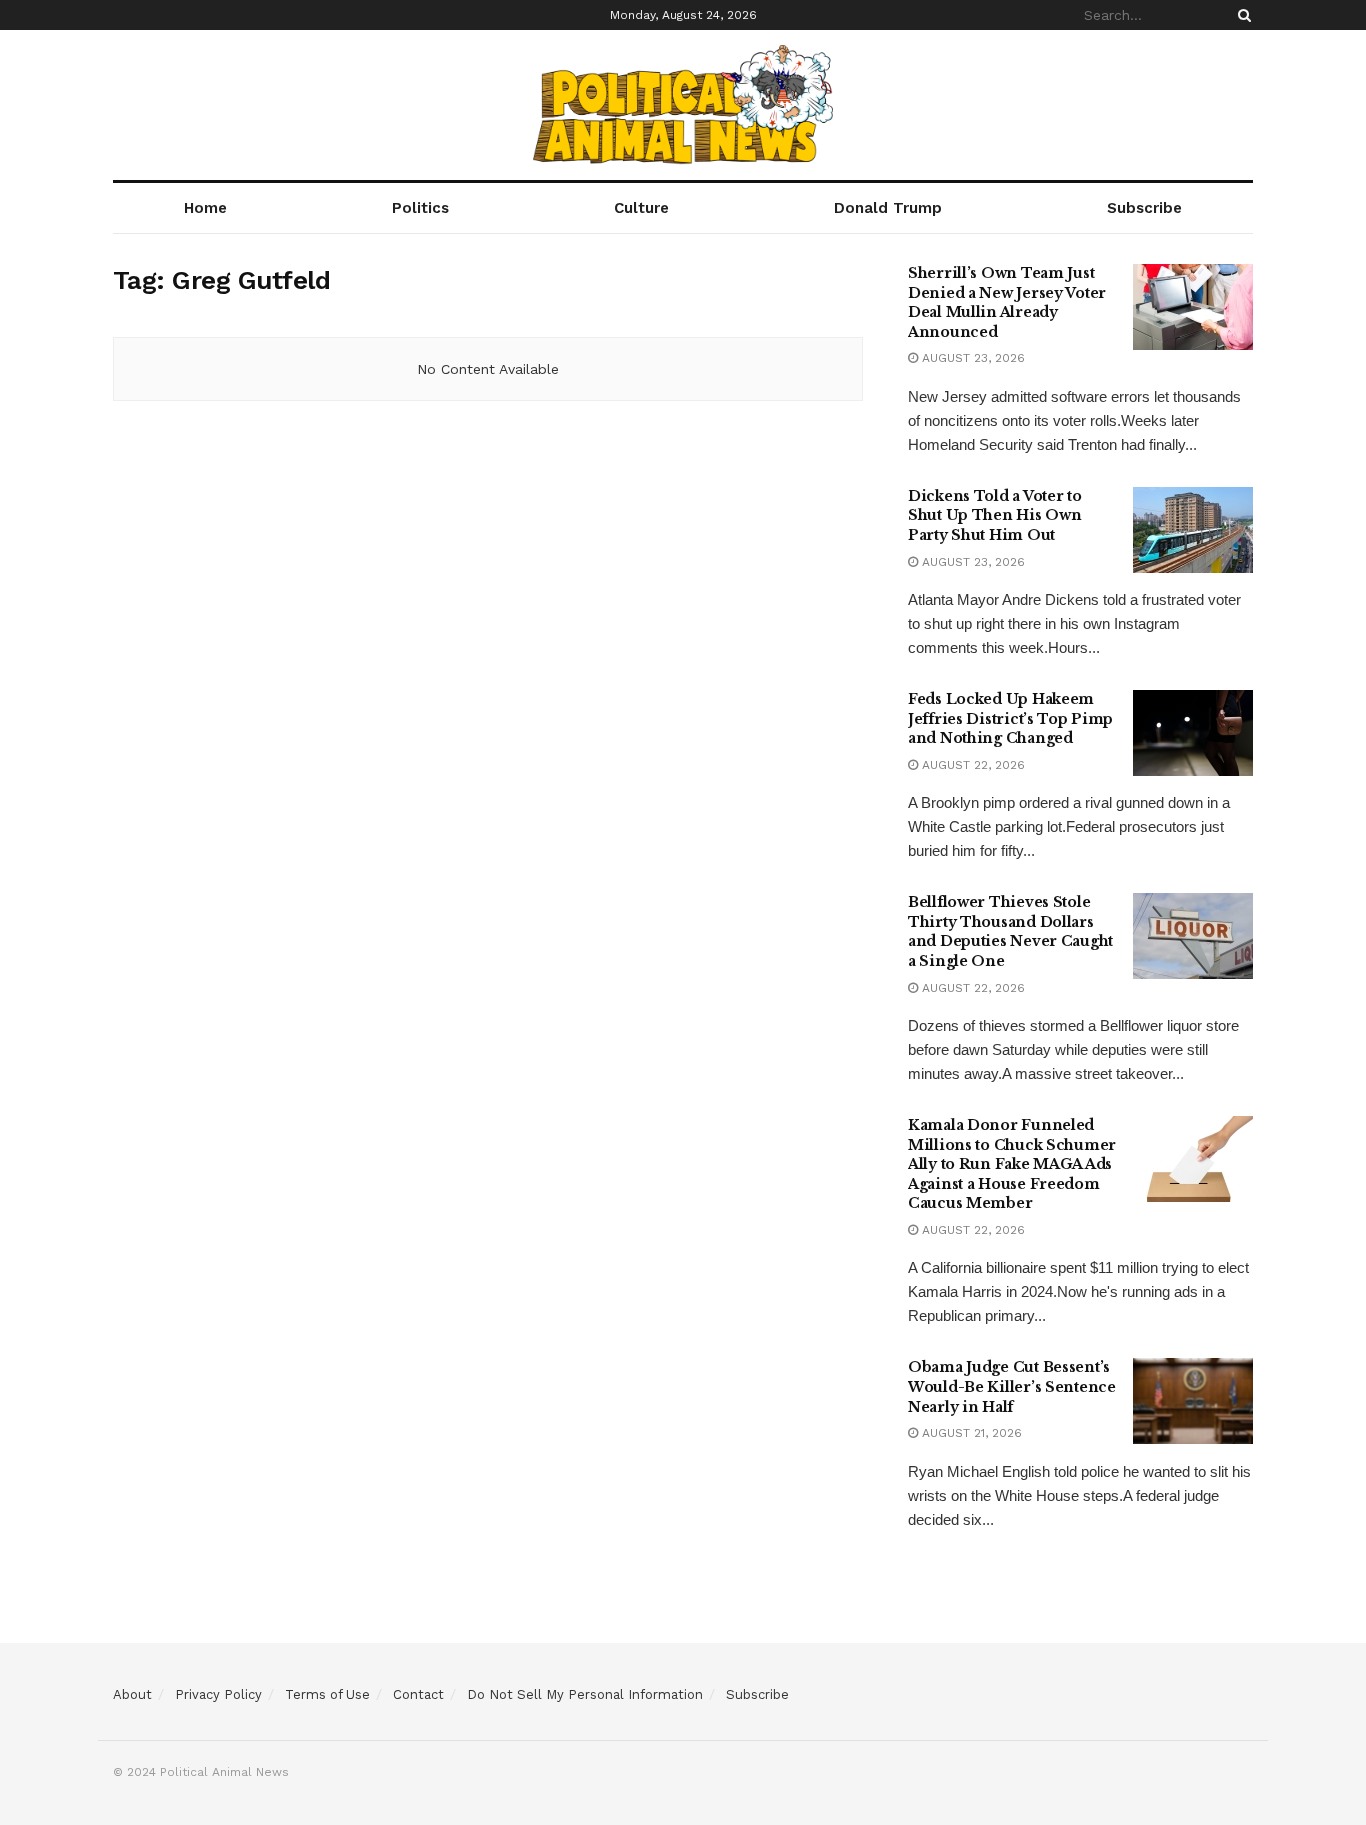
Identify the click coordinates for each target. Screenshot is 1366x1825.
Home (205, 208)
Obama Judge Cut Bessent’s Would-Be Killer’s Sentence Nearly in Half (1012, 1386)
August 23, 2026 (971, 358)
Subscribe (1144, 208)
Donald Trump (888, 208)
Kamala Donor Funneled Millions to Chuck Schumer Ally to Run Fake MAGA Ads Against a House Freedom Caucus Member (1012, 1164)
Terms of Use (327, 1694)
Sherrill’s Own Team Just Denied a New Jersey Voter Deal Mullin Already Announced (1007, 302)
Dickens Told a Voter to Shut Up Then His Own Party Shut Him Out (995, 515)
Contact (418, 1694)
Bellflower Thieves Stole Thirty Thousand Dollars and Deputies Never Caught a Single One (1010, 931)
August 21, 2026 (970, 1433)
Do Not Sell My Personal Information (585, 1694)
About (132, 1694)
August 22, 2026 (971, 765)
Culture (641, 208)
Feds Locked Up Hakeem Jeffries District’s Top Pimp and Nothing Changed (1010, 718)
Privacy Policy (218, 1694)
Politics (420, 208)
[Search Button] (1241, 15)
